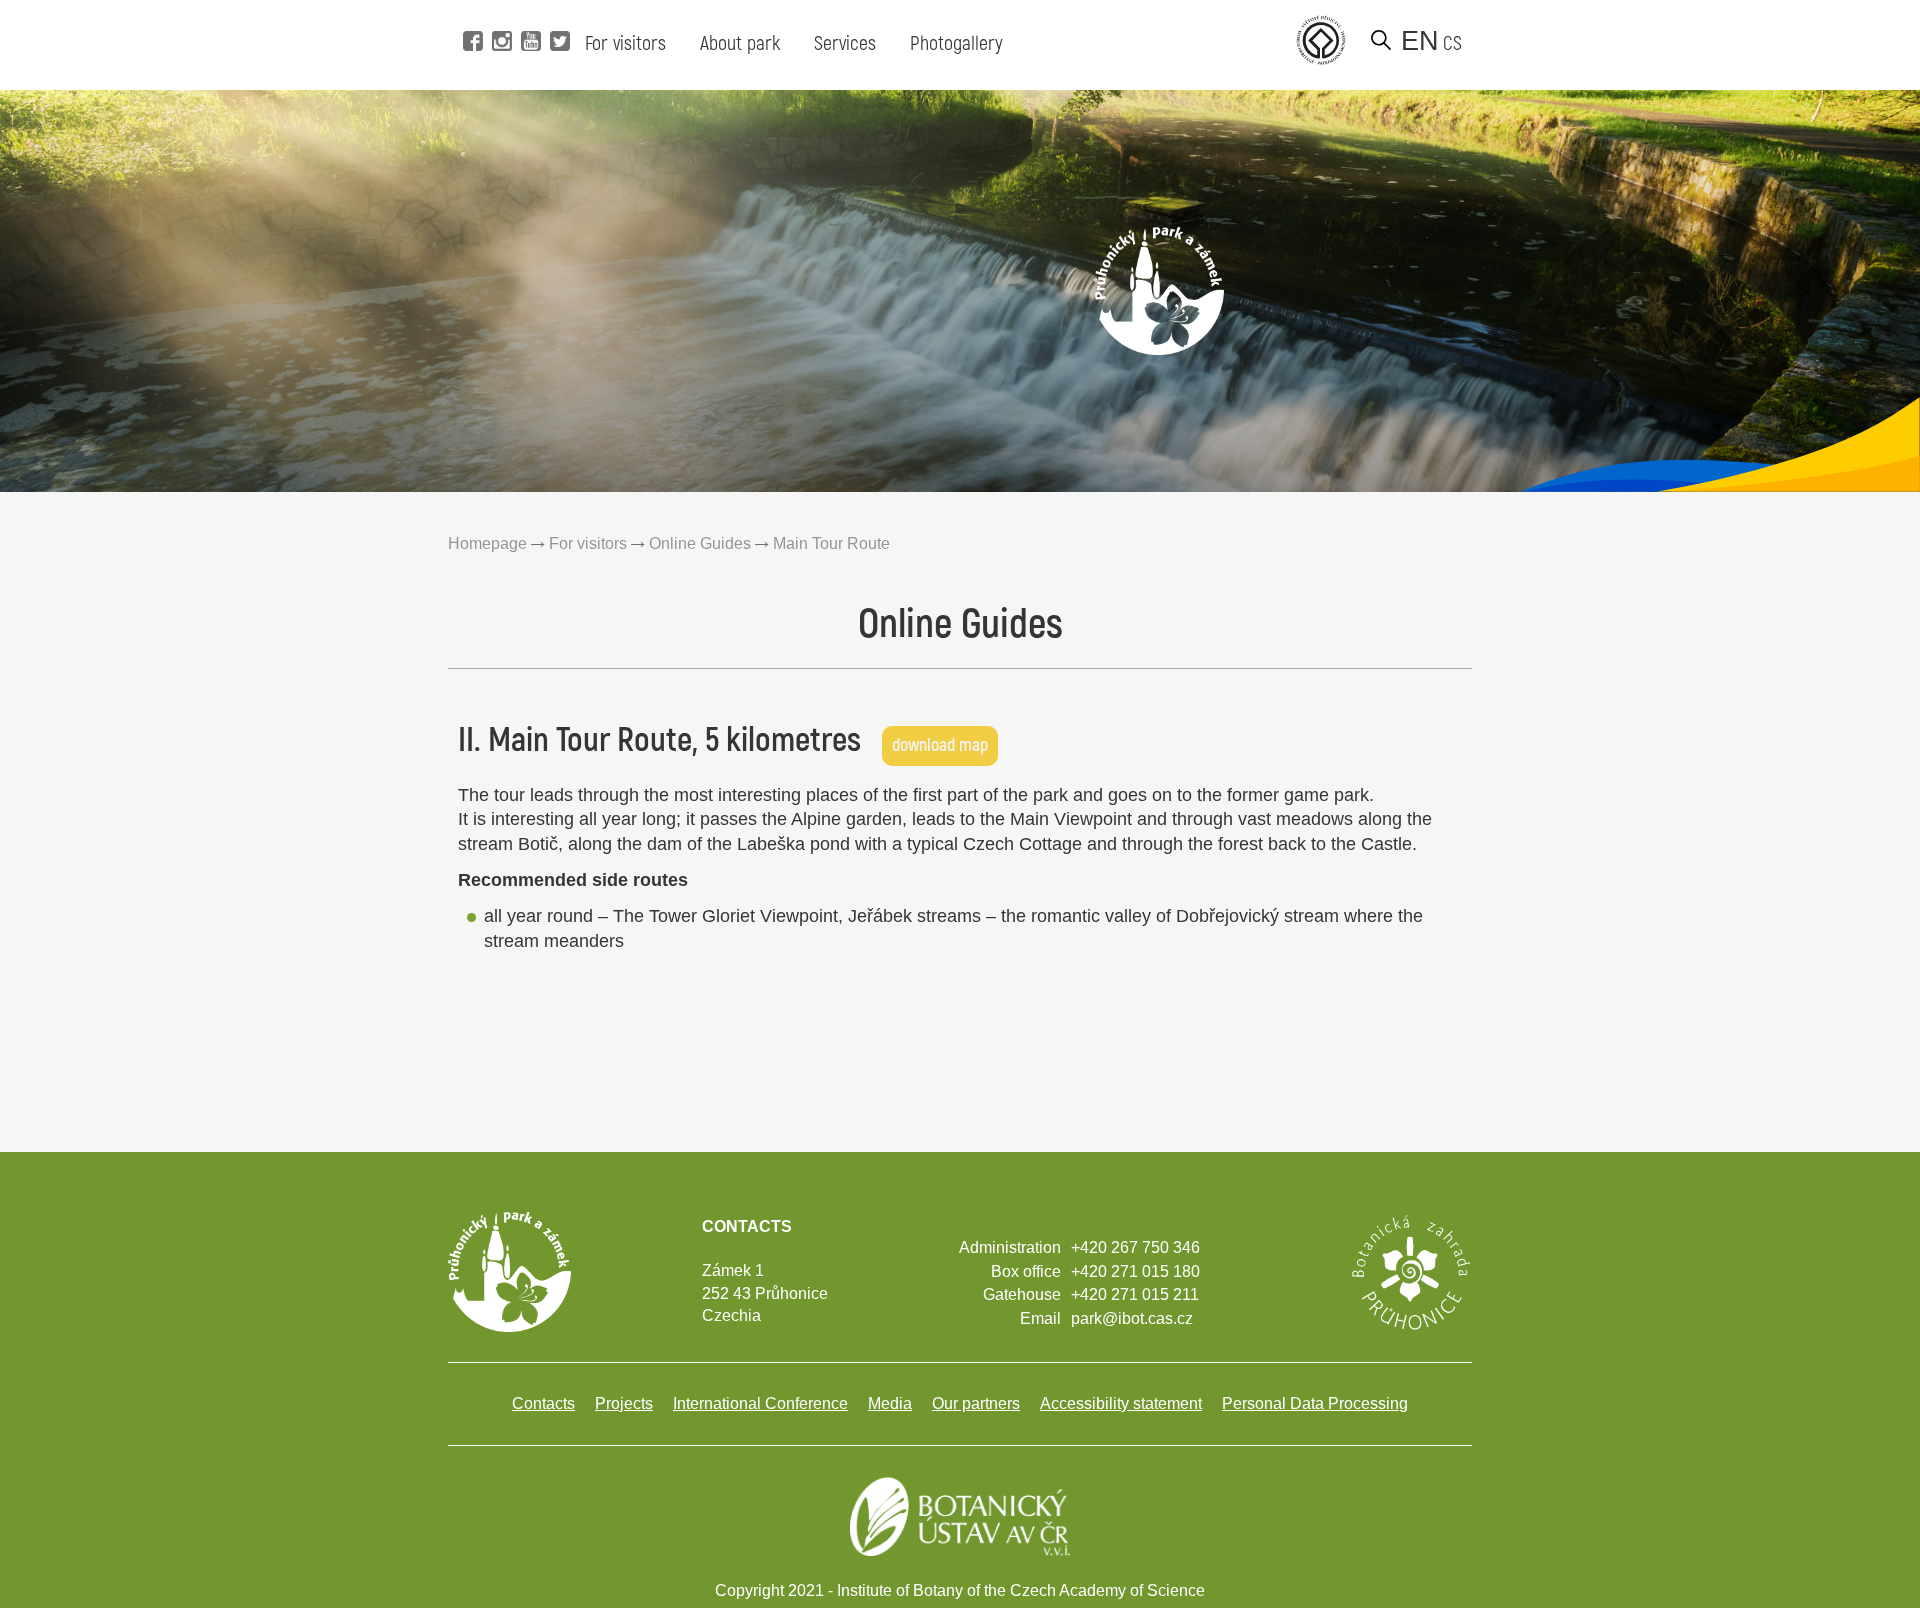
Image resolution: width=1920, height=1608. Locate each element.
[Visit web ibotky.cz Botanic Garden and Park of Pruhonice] (1410, 1270)
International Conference (760, 1403)
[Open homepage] (1159, 290)
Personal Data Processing (1315, 1403)
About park (740, 43)
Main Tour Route (831, 543)
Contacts (543, 1403)
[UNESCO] (1321, 40)
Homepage (487, 543)
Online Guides (700, 543)
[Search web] (1381, 40)
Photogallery (956, 43)
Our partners (976, 1403)
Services (845, 43)
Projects (624, 1403)
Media (890, 1403)
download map (940, 745)
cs (1452, 43)
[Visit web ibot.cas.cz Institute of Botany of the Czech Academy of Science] (960, 1514)
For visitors (625, 43)
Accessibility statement (1121, 1403)
